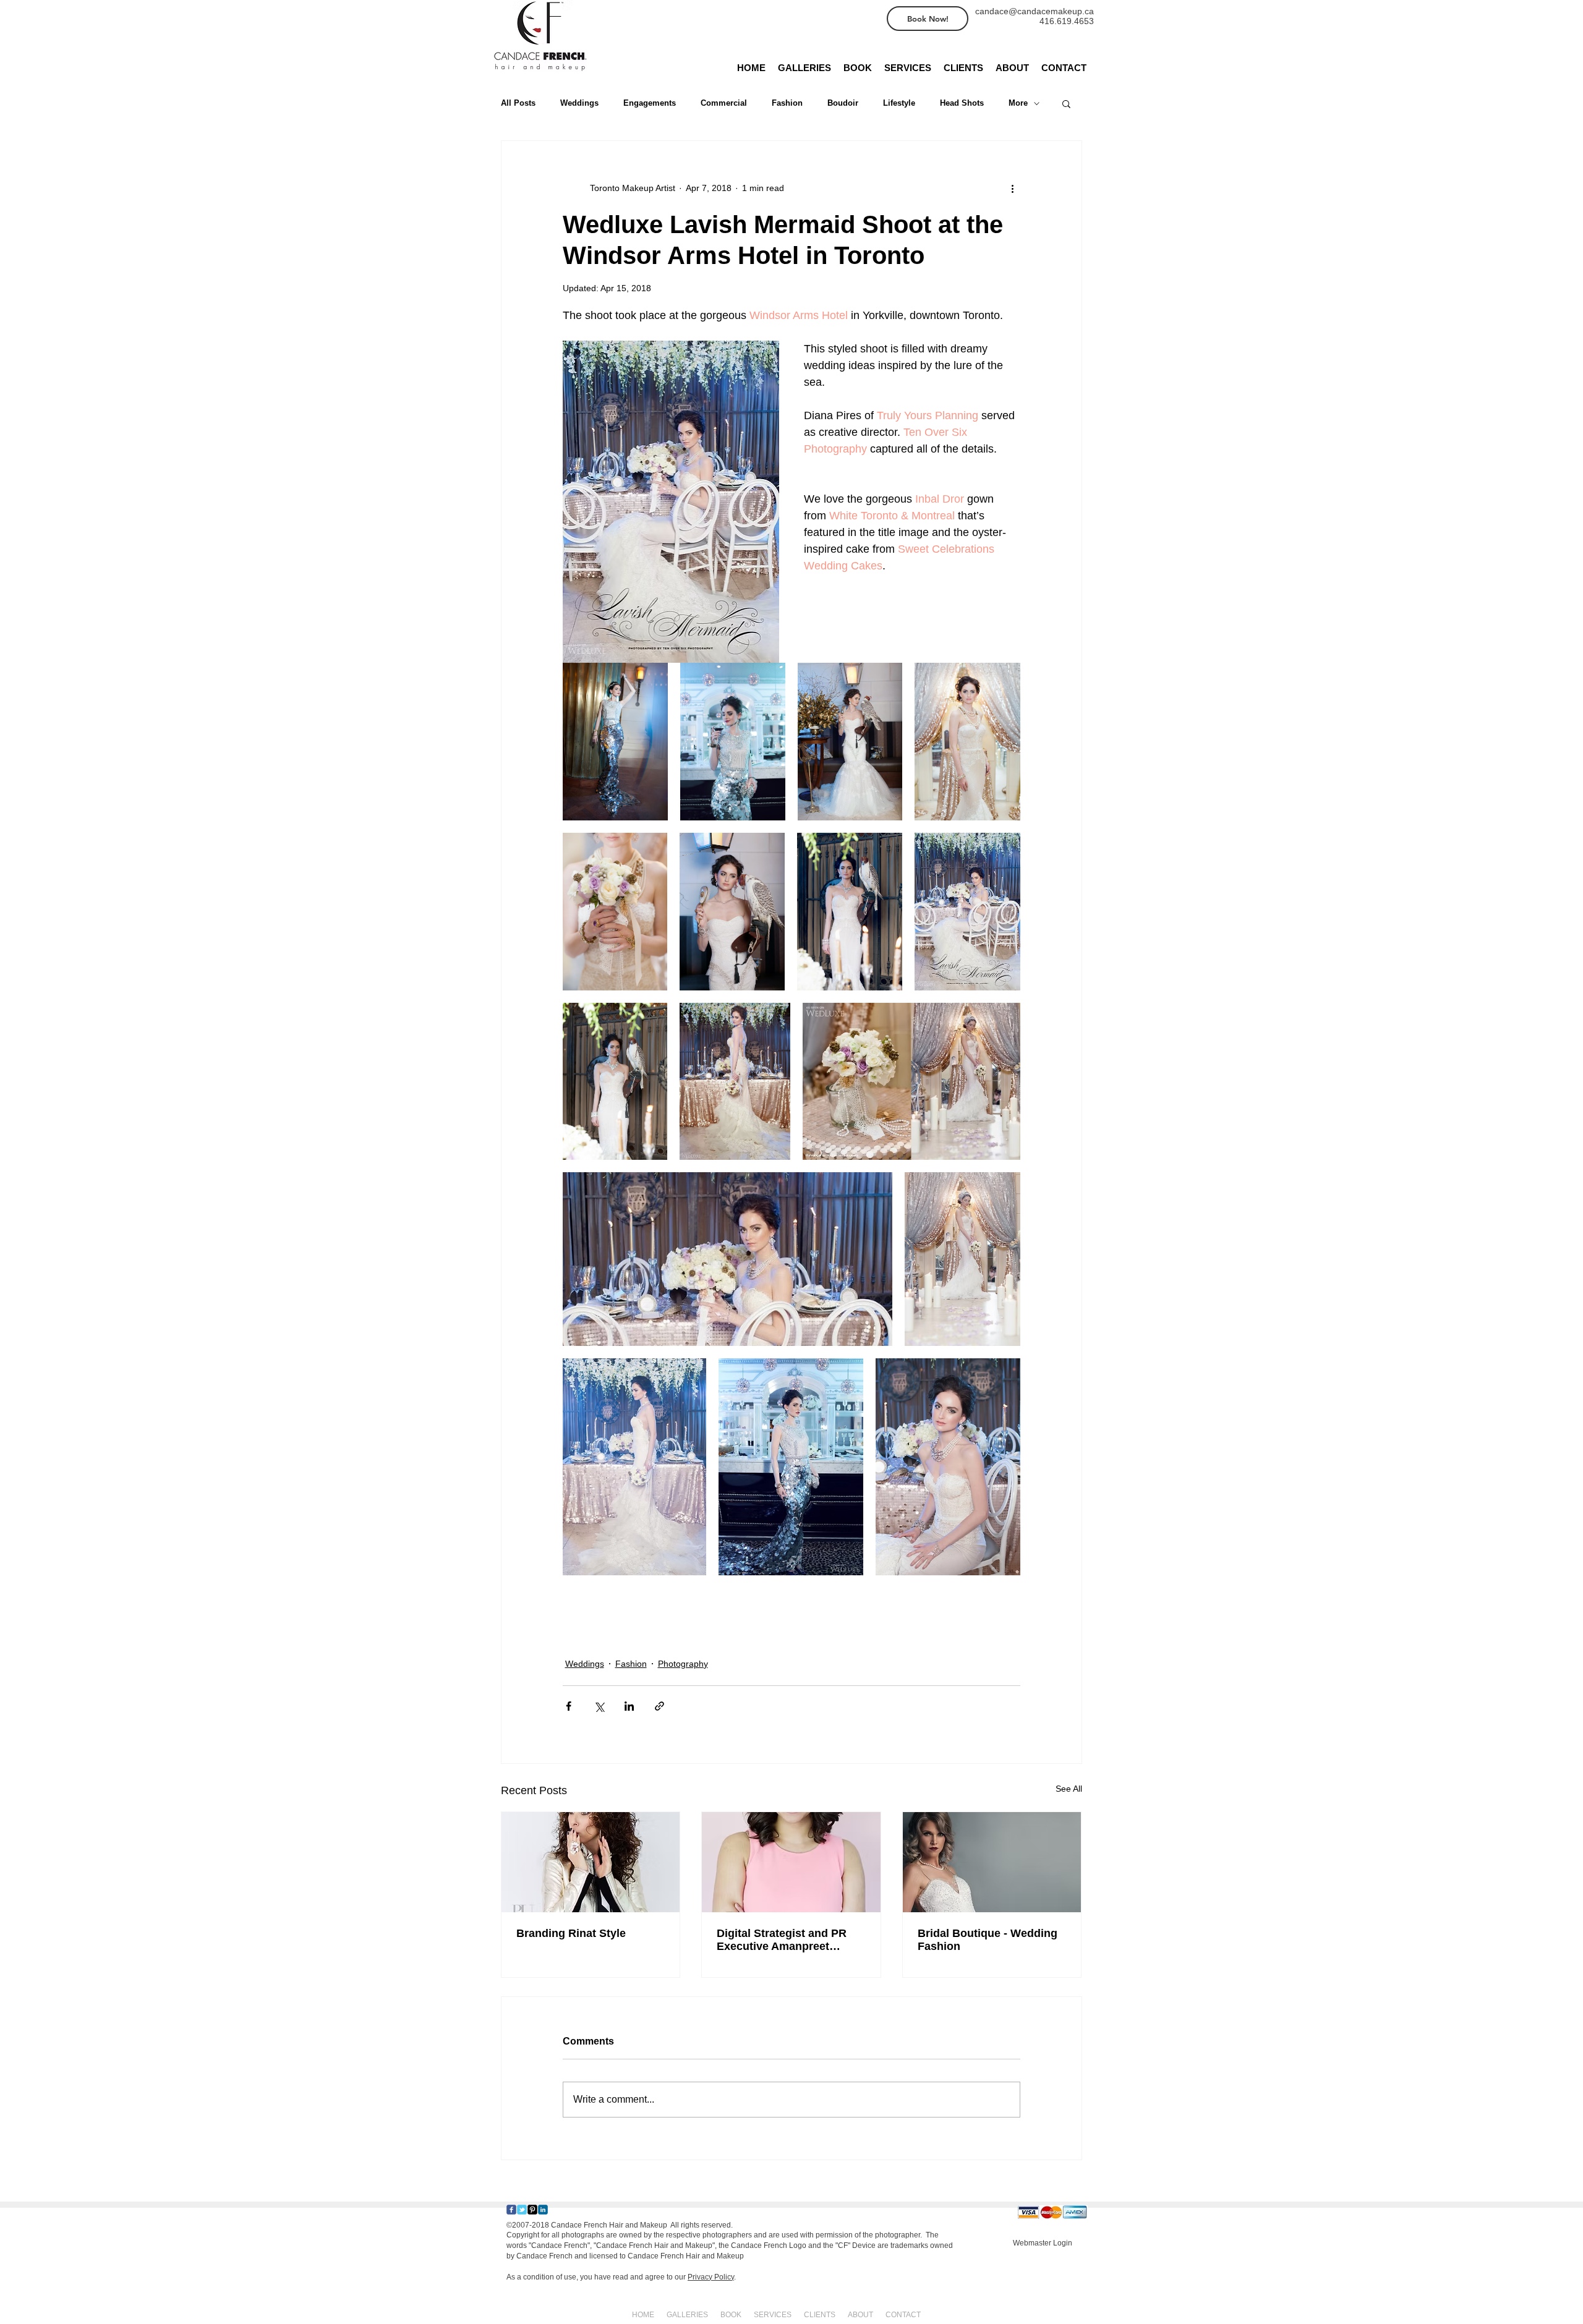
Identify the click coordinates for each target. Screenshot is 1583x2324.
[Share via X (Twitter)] (599, 1706)
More (1018, 103)
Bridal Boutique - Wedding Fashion (988, 1940)
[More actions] (1013, 188)
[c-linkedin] (543, 2210)
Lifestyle (899, 103)
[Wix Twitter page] (522, 2210)
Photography (683, 1664)
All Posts (518, 103)
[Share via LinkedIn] (629, 1706)
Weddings (579, 103)
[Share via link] (659, 1706)
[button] (1066, 103)
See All (1069, 1789)
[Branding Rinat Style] (591, 1862)
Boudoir (843, 103)
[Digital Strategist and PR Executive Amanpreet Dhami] (791, 1862)
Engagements (650, 103)
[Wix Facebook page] (511, 2210)
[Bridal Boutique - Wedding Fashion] (992, 1862)
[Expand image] (615, 742)
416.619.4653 (1067, 21)
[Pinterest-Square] (532, 2210)
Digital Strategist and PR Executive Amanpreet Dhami (782, 1940)
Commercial (724, 103)
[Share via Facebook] (569, 1706)
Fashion (787, 103)
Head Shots (962, 103)
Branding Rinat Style (571, 1933)
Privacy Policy (711, 2277)
